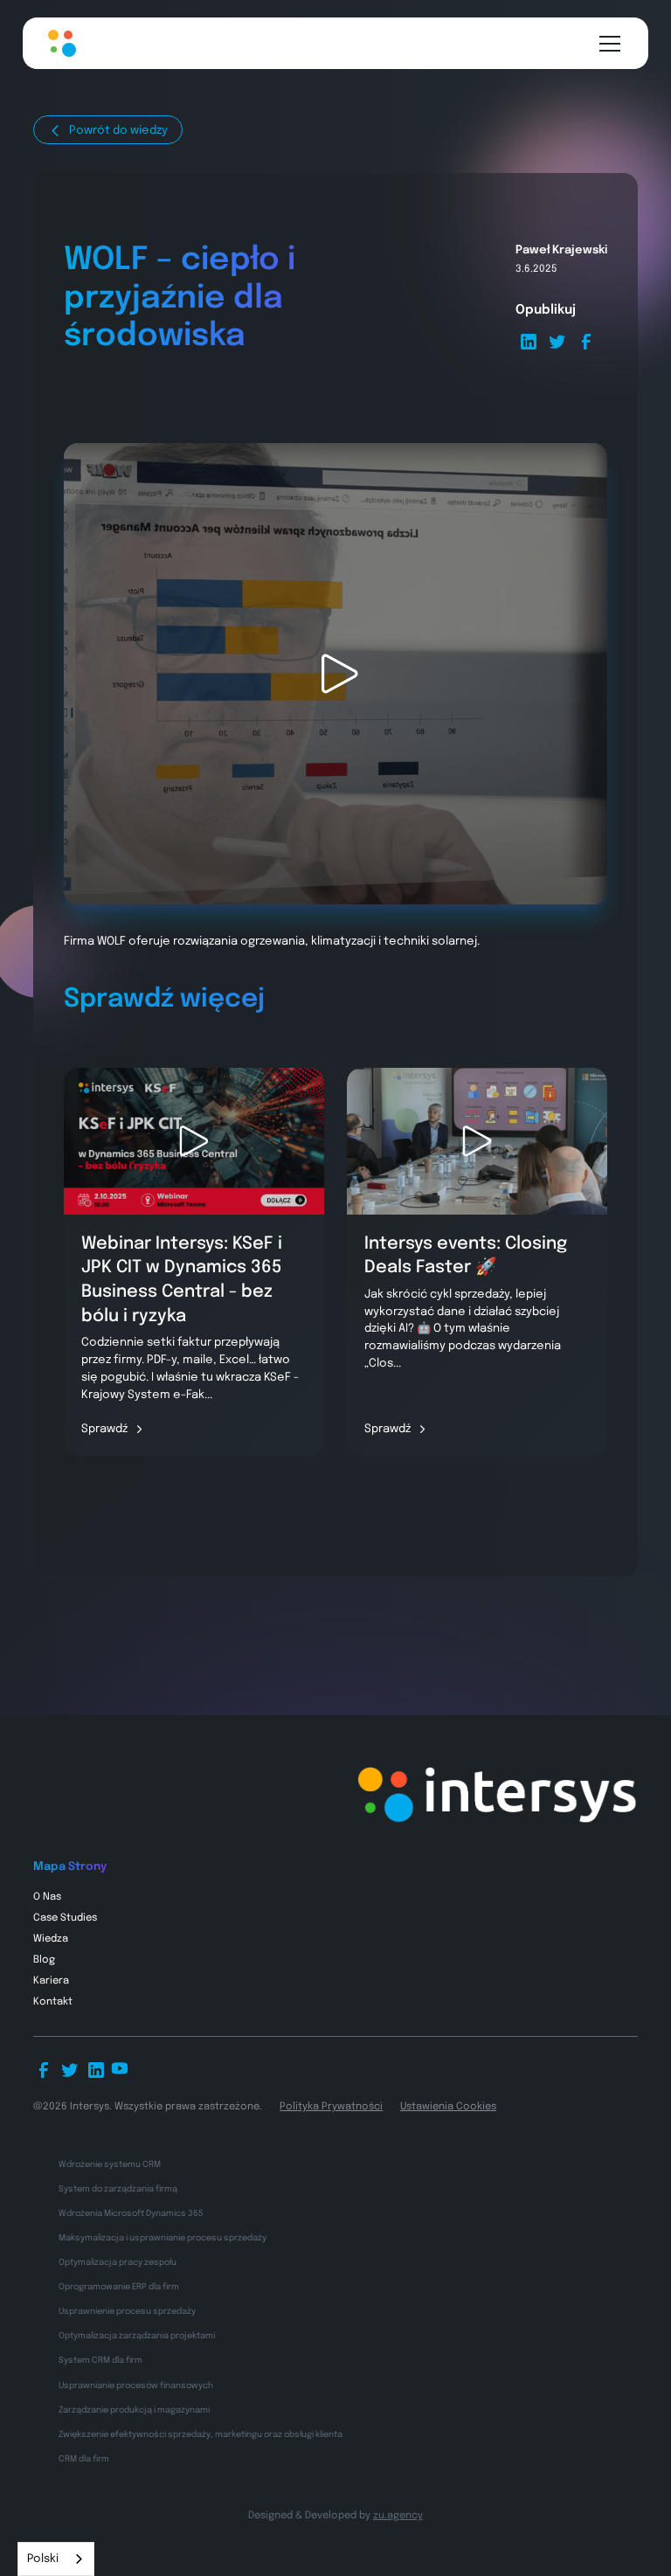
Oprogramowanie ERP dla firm (119, 2287)
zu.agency (398, 2516)
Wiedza (51, 1939)
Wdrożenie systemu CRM (110, 2164)
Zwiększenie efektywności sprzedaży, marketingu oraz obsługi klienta (201, 2434)
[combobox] (56, 2559)
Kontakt (53, 2002)
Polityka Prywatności (331, 2107)
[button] (607, 44)
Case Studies (65, 1918)
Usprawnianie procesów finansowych (136, 2386)
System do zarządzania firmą (118, 2189)
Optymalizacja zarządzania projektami (137, 2336)
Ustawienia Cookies (448, 2107)
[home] (61, 43)
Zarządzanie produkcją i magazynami (134, 2410)
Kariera (51, 1981)
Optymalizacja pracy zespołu (118, 2262)
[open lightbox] (335, 674)
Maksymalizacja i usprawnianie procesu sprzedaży (163, 2238)
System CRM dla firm (100, 2360)
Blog (44, 1960)
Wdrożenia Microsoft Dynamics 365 (131, 2213)
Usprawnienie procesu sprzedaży (127, 2311)
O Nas (47, 1897)
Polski (43, 2559)
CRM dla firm (84, 2459)
